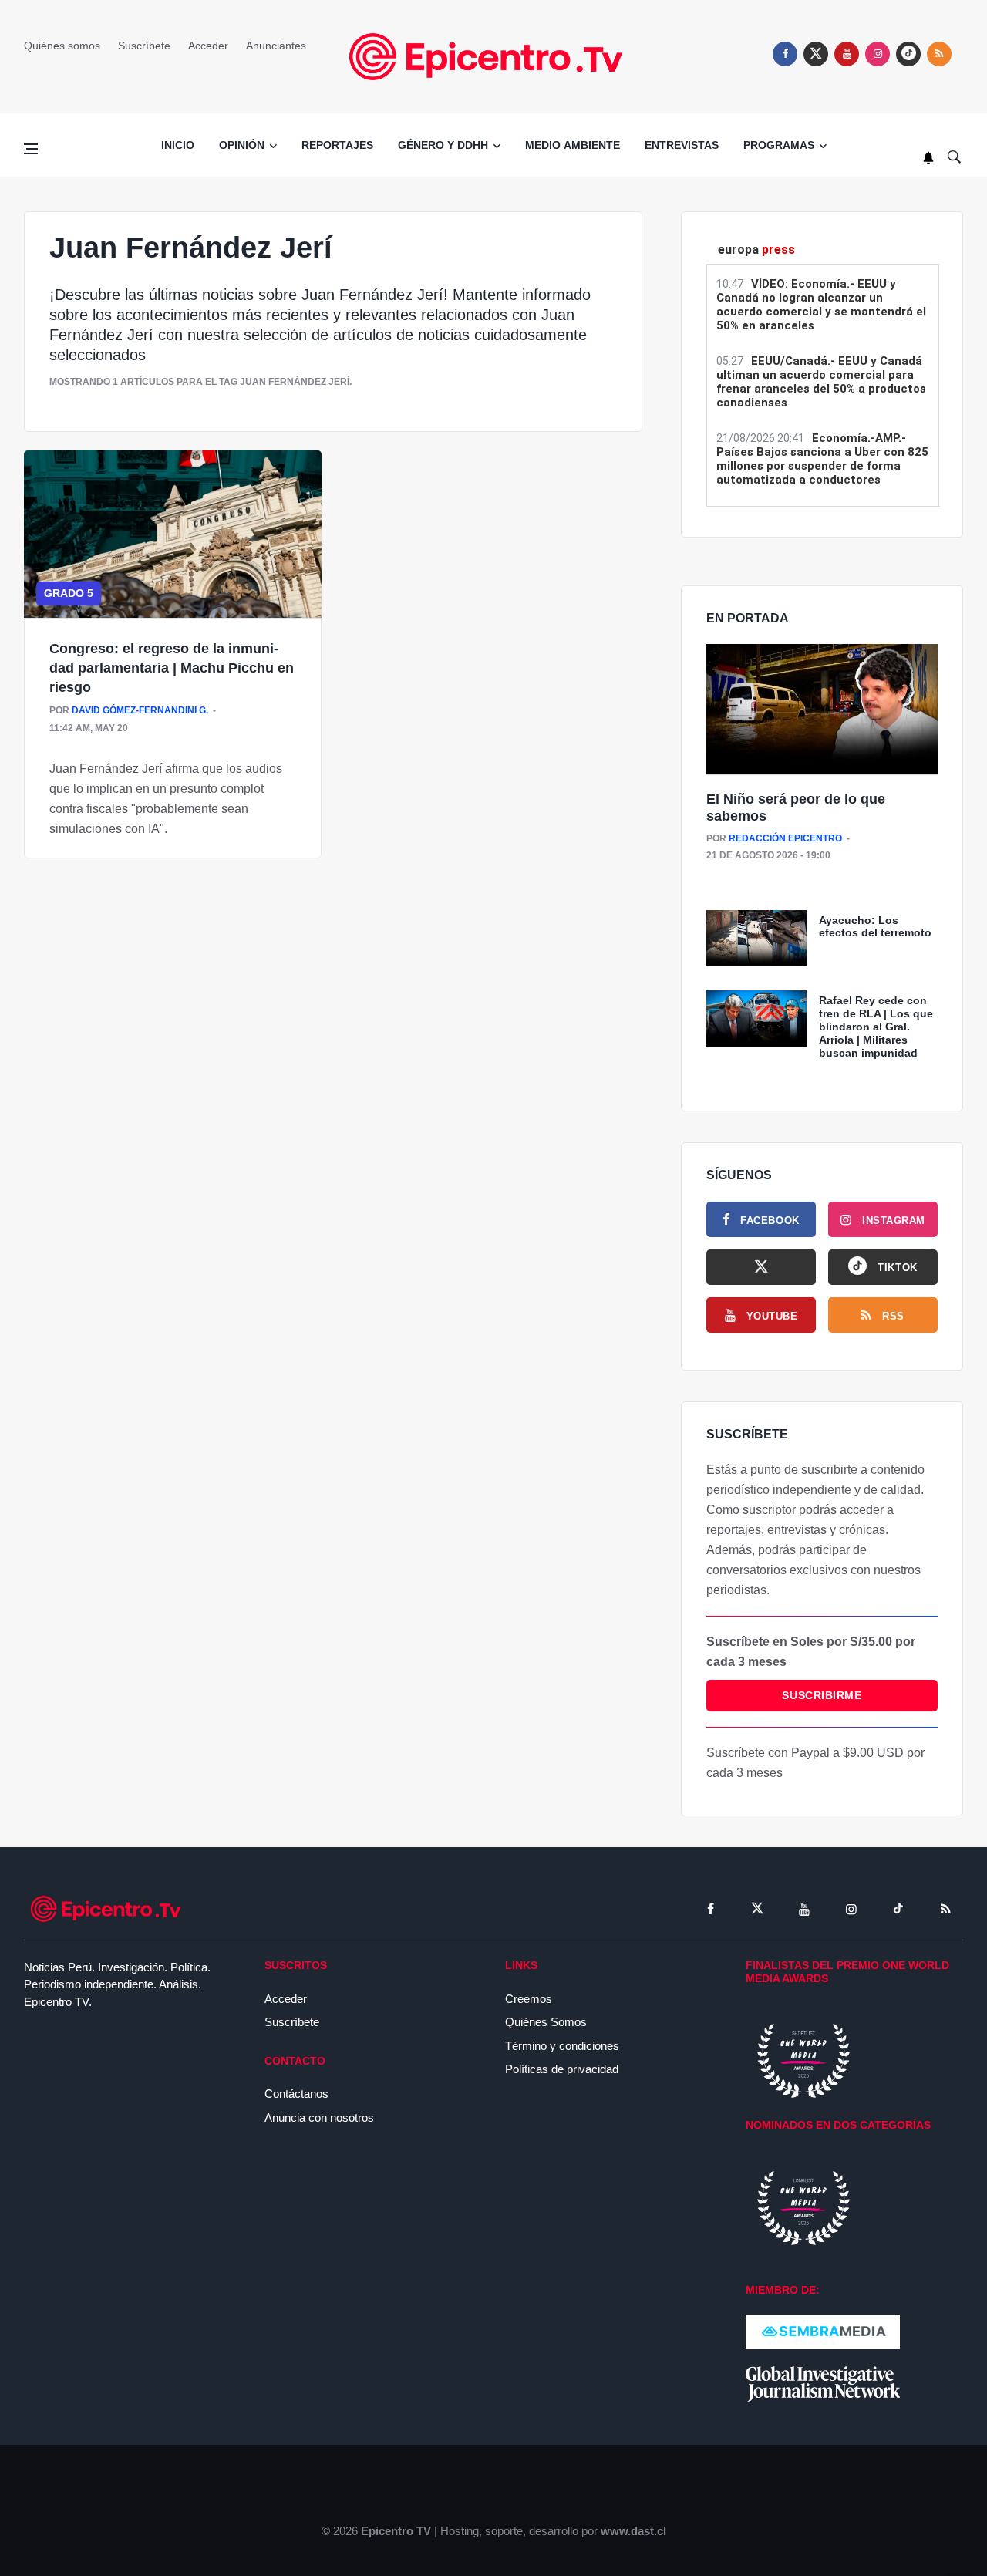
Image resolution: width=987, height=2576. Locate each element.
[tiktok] (898, 1909)
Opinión (242, 145)
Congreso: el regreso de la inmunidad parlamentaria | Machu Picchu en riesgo (172, 668)
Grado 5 (69, 593)
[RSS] (945, 1909)
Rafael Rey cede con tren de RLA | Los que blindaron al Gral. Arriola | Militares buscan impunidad (876, 1026)
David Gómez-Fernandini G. (140, 710)
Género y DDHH (443, 145)
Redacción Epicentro (785, 838)
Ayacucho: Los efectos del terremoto (875, 927)
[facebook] (785, 54)
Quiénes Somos (546, 2022)
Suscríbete (144, 46)
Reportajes (337, 145)
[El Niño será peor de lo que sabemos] (822, 710)
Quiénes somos (62, 46)
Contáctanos (296, 2094)
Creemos (529, 1999)
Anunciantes (276, 46)
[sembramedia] (823, 2331)
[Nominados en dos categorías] (803, 2207)
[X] (761, 1267)
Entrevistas (682, 145)
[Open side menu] (31, 149)
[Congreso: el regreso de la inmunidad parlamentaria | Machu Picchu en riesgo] (173, 534)
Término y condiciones (562, 2046)
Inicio (178, 145)
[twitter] (816, 54)
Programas (779, 145)
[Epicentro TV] (493, 56)
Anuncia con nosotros (319, 2117)
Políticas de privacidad (562, 2069)
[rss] (908, 54)
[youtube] (847, 54)
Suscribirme (822, 1695)
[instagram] (878, 54)
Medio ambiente (573, 145)
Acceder (208, 46)
